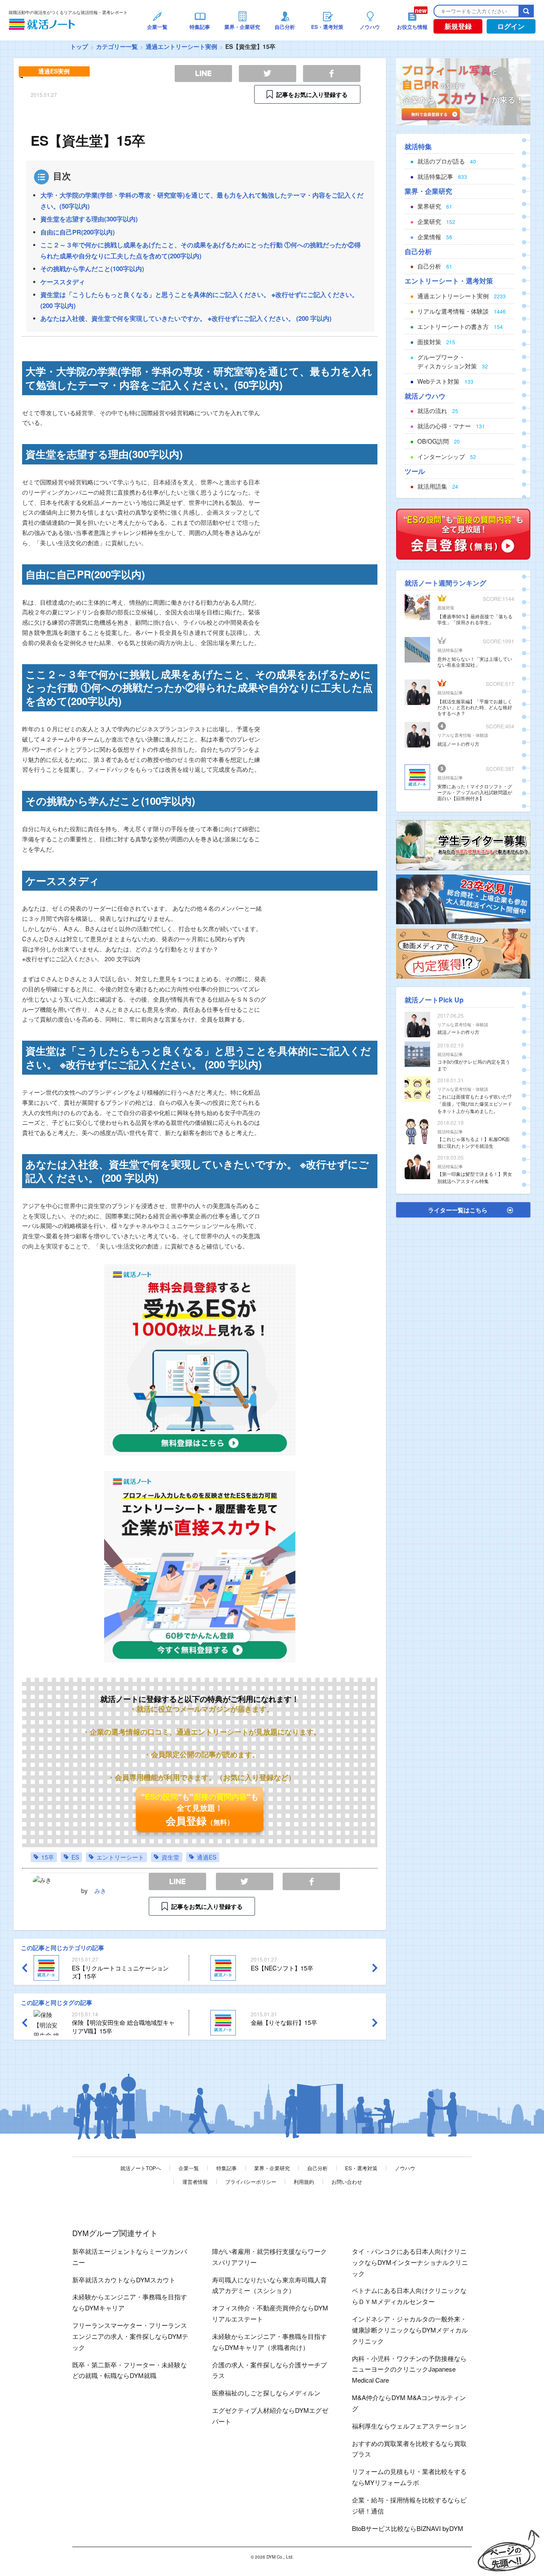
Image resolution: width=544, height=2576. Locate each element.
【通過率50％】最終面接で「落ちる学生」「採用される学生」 (475, 619)
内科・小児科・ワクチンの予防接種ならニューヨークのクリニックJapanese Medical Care (409, 2369)
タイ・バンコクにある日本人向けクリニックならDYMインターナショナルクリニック (410, 2262)
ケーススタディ (63, 282)
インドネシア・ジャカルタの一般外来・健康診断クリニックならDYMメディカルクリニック (410, 2330)
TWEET (245, 1881)
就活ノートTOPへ (141, 2168)
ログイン (511, 26)
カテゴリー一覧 (117, 46)
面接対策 (446, 608)
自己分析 (317, 2168)
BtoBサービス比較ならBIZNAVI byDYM (408, 2528)
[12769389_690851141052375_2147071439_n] (463, 844)
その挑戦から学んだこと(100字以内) (92, 269)
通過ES (207, 1857)
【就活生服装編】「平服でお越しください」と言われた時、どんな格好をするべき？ (475, 707)
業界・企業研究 (272, 2168)
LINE (177, 1881)
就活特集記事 (450, 650)
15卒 (48, 1857)
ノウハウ (405, 2168)
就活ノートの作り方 (458, 744)
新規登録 (458, 26)
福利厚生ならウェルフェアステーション (409, 2426)
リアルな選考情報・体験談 (463, 735)
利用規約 (304, 2181)
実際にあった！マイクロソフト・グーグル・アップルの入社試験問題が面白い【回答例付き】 (475, 792)
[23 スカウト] (463, 91)
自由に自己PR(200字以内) (78, 232)
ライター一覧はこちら (458, 1210)
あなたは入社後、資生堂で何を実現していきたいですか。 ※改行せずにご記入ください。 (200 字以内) (186, 318)
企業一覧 (189, 2168)
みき (100, 1891)
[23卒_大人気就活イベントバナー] (463, 898)
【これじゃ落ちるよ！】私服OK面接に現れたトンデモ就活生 (473, 1142)
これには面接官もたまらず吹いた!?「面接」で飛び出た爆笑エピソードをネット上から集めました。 (475, 1104)
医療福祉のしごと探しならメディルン (266, 2393)
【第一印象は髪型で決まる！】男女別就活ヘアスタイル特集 (475, 1177)
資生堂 (170, 1857)
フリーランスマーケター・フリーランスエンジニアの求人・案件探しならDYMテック (130, 2336)
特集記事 (227, 2168)
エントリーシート (120, 1857)
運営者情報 (195, 2181)
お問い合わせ (347, 2181)
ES (75, 1857)
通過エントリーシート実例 (181, 46)
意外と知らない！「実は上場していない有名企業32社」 (475, 662)
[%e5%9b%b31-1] (463, 953)
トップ (79, 46)
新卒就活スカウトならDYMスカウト (124, 2280)
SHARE (311, 1881)
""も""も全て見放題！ (200, 1809)
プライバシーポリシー (251, 2181)
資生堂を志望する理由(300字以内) (89, 219)
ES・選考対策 (361, 2168)
